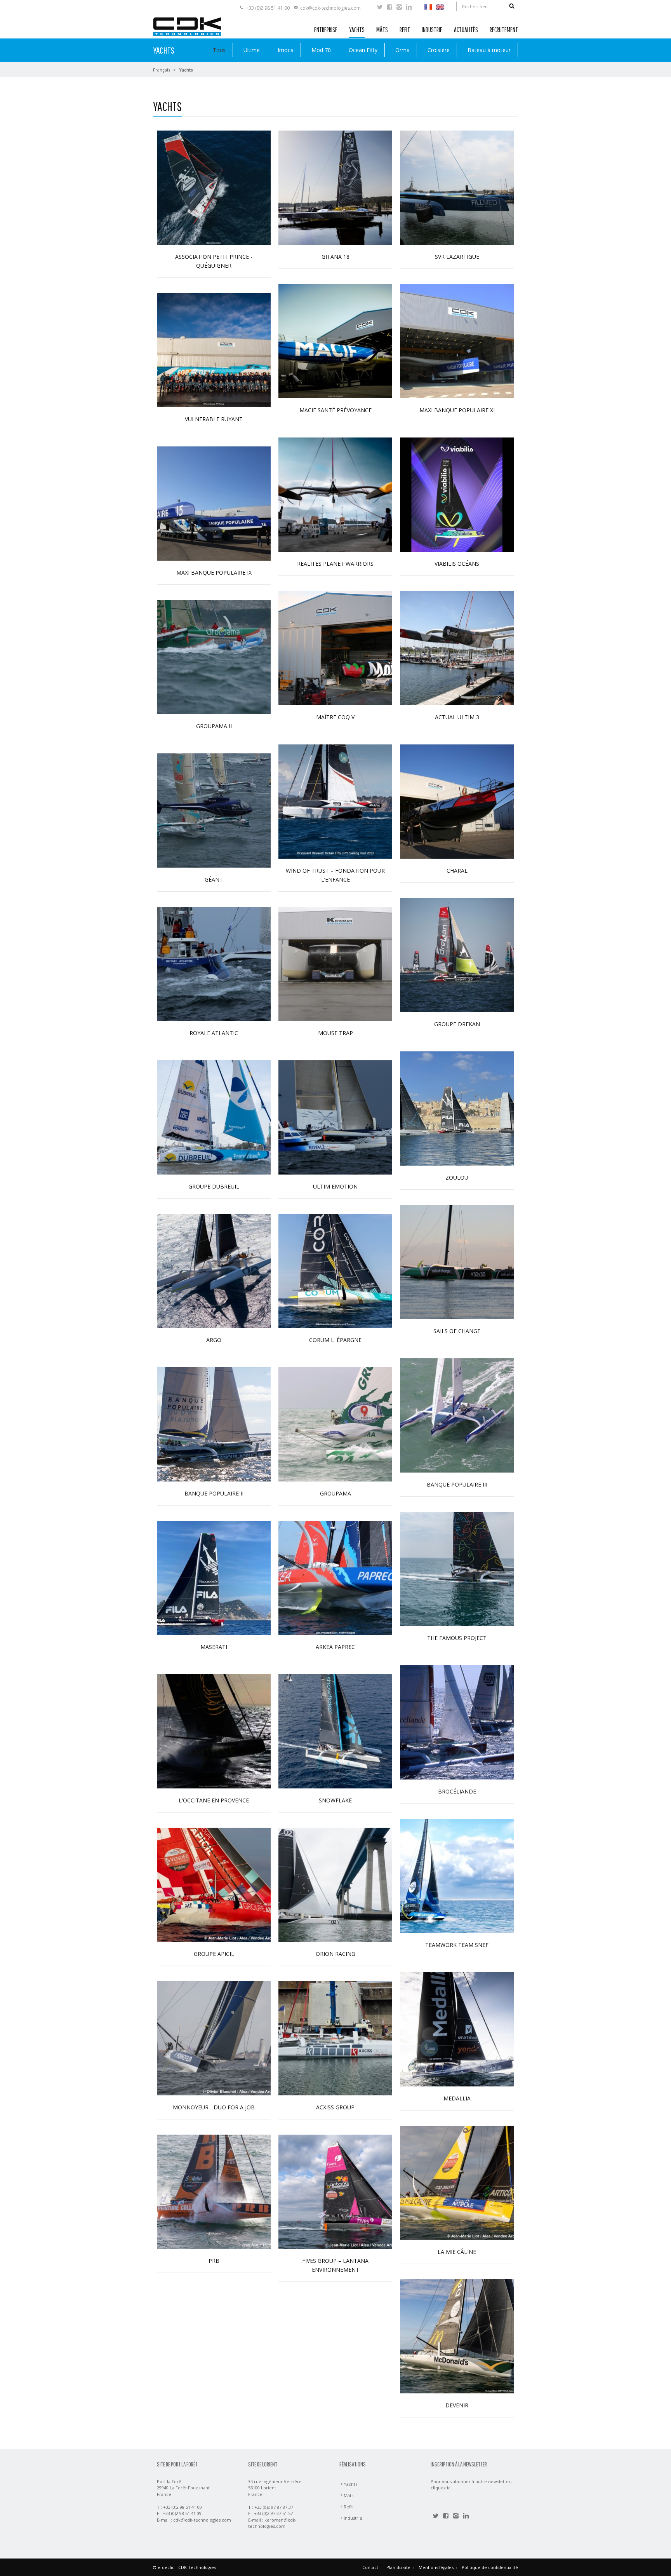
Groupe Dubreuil (214, 1186)
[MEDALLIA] (457, 2029)
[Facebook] (389, 8)
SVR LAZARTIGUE (457, 257)
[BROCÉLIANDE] (457, 1722)
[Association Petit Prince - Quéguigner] (214, 187)
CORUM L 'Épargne (335, 1340)
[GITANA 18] (335, 187)
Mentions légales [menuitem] (436, 2567)
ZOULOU (457, 1177)
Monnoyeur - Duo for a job (214, 2107)
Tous (219, 50)
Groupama (335, 1493)
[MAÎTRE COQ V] (335, 647)
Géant (214, 879)
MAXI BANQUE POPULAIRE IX (214, 573)
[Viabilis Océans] (457, 494)
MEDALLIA (457, 2098)
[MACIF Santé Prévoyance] (335, 341)
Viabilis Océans (457, 564)
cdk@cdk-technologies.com (330, 8)
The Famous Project (457, 1638)
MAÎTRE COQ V (335, 717)
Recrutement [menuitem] (504, 30)
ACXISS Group (335, 2107)
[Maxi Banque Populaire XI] (457, 341)
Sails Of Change (457, 1331)
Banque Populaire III (457, 1484)
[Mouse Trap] (335, 963)
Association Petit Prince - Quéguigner (214, 261)
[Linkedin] (409, 8)
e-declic (166, 2567)
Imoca (286, 50)
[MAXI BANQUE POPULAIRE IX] (214, 503)
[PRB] (214, 2191)
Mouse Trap (335, 1033)
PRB (214, 2261)
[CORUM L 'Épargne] (335, 1270)
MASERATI (214, 1647)
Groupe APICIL (214, 1954)
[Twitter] (380, 8)
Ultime (252, 50)
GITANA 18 (335, 257)
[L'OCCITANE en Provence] (214, 1731)
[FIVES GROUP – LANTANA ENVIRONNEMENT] (335, 2191)
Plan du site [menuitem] (398, 2567)
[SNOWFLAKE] (335, 1731)
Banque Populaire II (214, 1493)
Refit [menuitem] (405, 30)
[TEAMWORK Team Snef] (457, 1875)
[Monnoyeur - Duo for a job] (214, 2038)
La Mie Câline (457, 2252)
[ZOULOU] (457, 1108)
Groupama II (214, 726)
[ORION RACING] (335, 1884)
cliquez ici (441, 2488)
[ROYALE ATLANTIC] (214, 963)
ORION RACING (335, 1954)
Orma (402, 50)
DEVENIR (457, 2405)
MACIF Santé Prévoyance (335, 410)
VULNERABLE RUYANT (214, 419)
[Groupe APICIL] (214, 1884)
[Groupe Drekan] (457, 954)
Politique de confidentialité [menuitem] (490, 2567)
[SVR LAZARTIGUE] (457, 187)
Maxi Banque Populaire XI (457, 410)
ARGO (214, 1340)
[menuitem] (428, 6)
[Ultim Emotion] (335, 1117)
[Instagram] (399, 8)
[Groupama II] (214, 656)
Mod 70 (321, 50)
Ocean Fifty (363, 50)
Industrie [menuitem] (432, 30)
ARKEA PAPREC (335, 1647)
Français (162, 70)
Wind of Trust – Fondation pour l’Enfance (335, 875)
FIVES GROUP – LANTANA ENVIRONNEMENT (335, 2265)
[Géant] (214, 810)
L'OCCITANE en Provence (214, 1800)
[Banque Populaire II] (214, 1424)
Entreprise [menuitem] (326, 30)
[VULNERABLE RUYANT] (214, 349)
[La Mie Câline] (457, 2182)
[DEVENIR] (457, 2336)
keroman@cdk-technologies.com (272, 2523)
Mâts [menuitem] (382, 30)
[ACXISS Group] (335, 2038)
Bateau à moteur (489, 50)
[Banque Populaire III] (457, 1415)
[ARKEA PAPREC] (335, 1577)
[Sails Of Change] (457, 1261)
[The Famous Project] (457, 1568)
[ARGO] (214, 1270)
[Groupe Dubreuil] (214, 1117)
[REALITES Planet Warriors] (335, 494)
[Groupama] (335, 1424)
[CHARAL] (457, 801)
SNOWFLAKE (335, 1800)
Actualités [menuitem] (466, 30)
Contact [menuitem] (370, 2567)
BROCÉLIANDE (457, 1791)
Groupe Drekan (457, 1024)
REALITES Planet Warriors (335, 564)
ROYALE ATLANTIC (214, 1033)
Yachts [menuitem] (357, 30)
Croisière (439, 50)
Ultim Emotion (335, 1186)
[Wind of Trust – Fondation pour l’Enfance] (335, 801)
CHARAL (457, 871)
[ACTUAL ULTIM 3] (457, 647)
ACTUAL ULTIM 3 (457, 717)
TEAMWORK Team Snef (457, 1945)
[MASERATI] (214, 1577)
